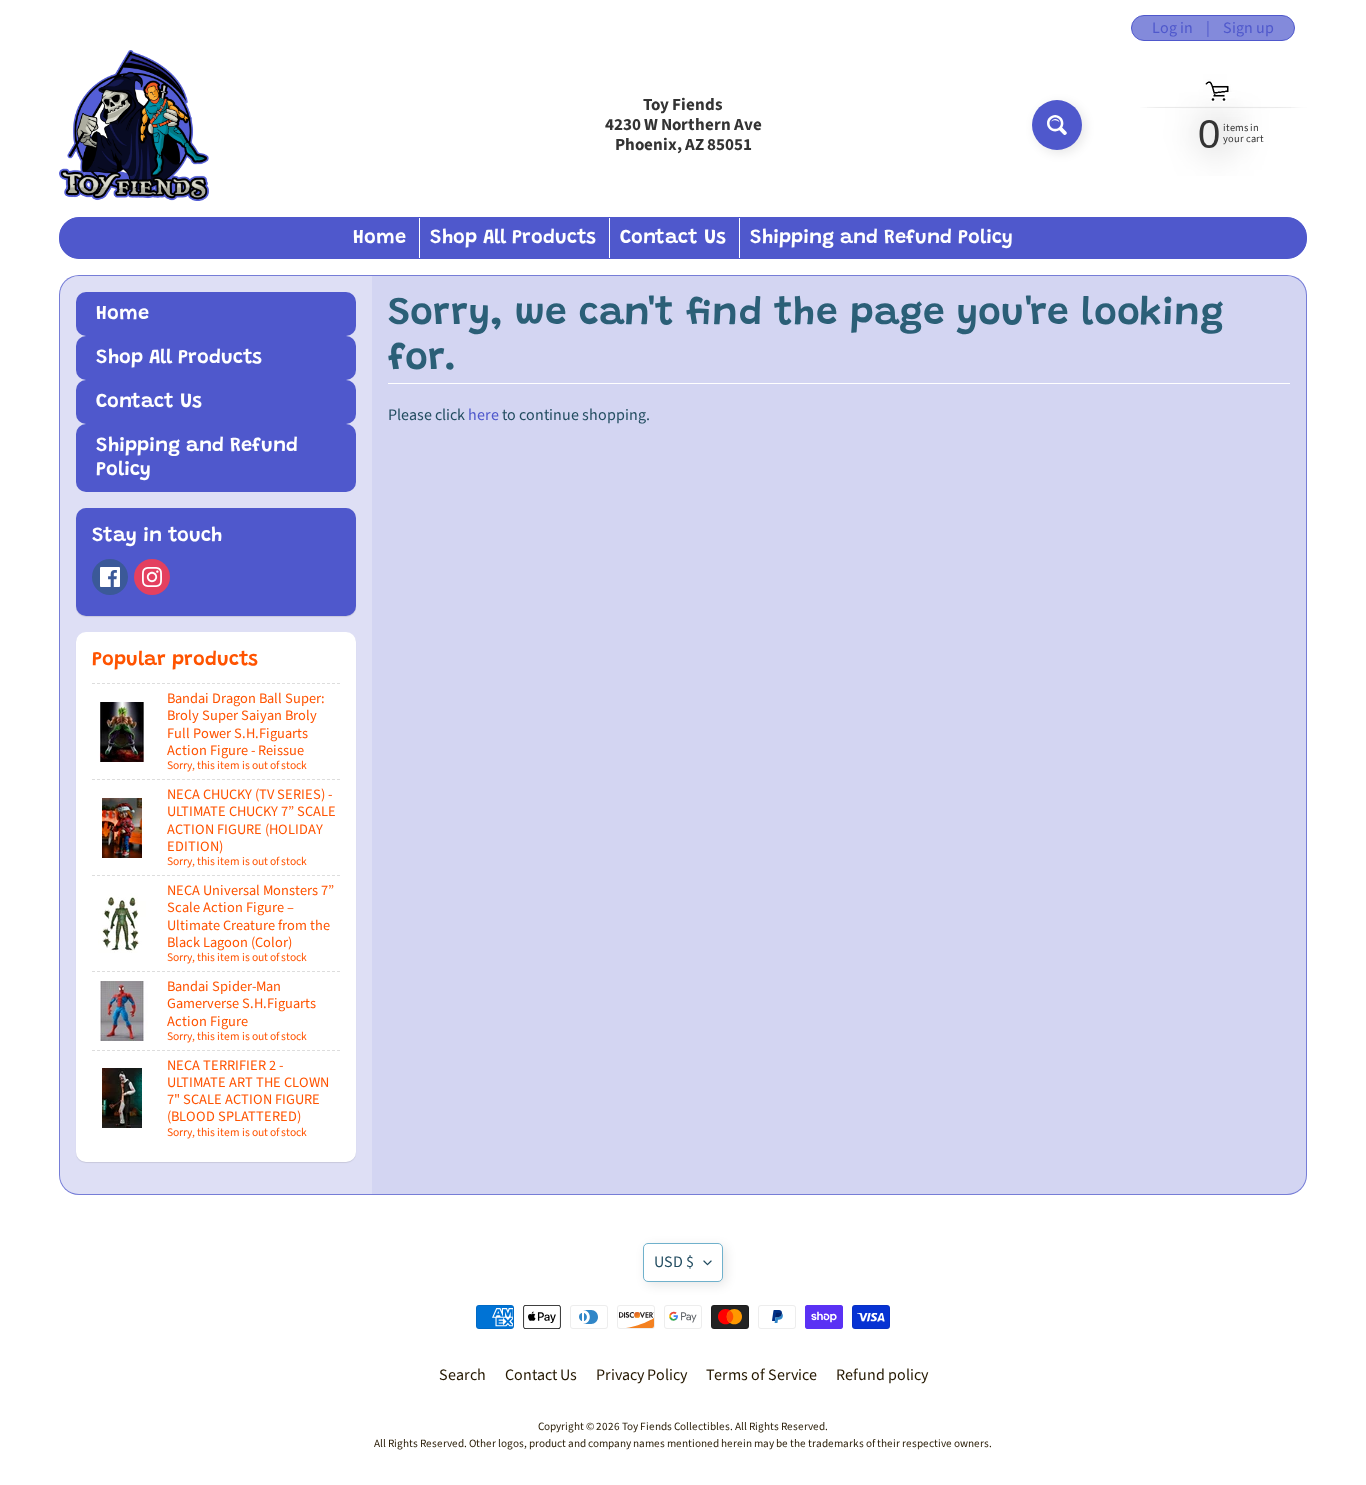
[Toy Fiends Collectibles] (134, 125)
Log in (1172, 28)
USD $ (674, 1262)
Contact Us (673, 238)
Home (379, 238)
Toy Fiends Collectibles (676, 1426)
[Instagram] (152, 577)
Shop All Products (513, 238)
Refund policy (882, 1375)
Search (462, 1375)
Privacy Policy (641, 1375)
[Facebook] (110, 577)
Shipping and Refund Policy (881, 238)
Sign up (1248, 28)
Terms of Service (761, 1375)
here (483, 415)
